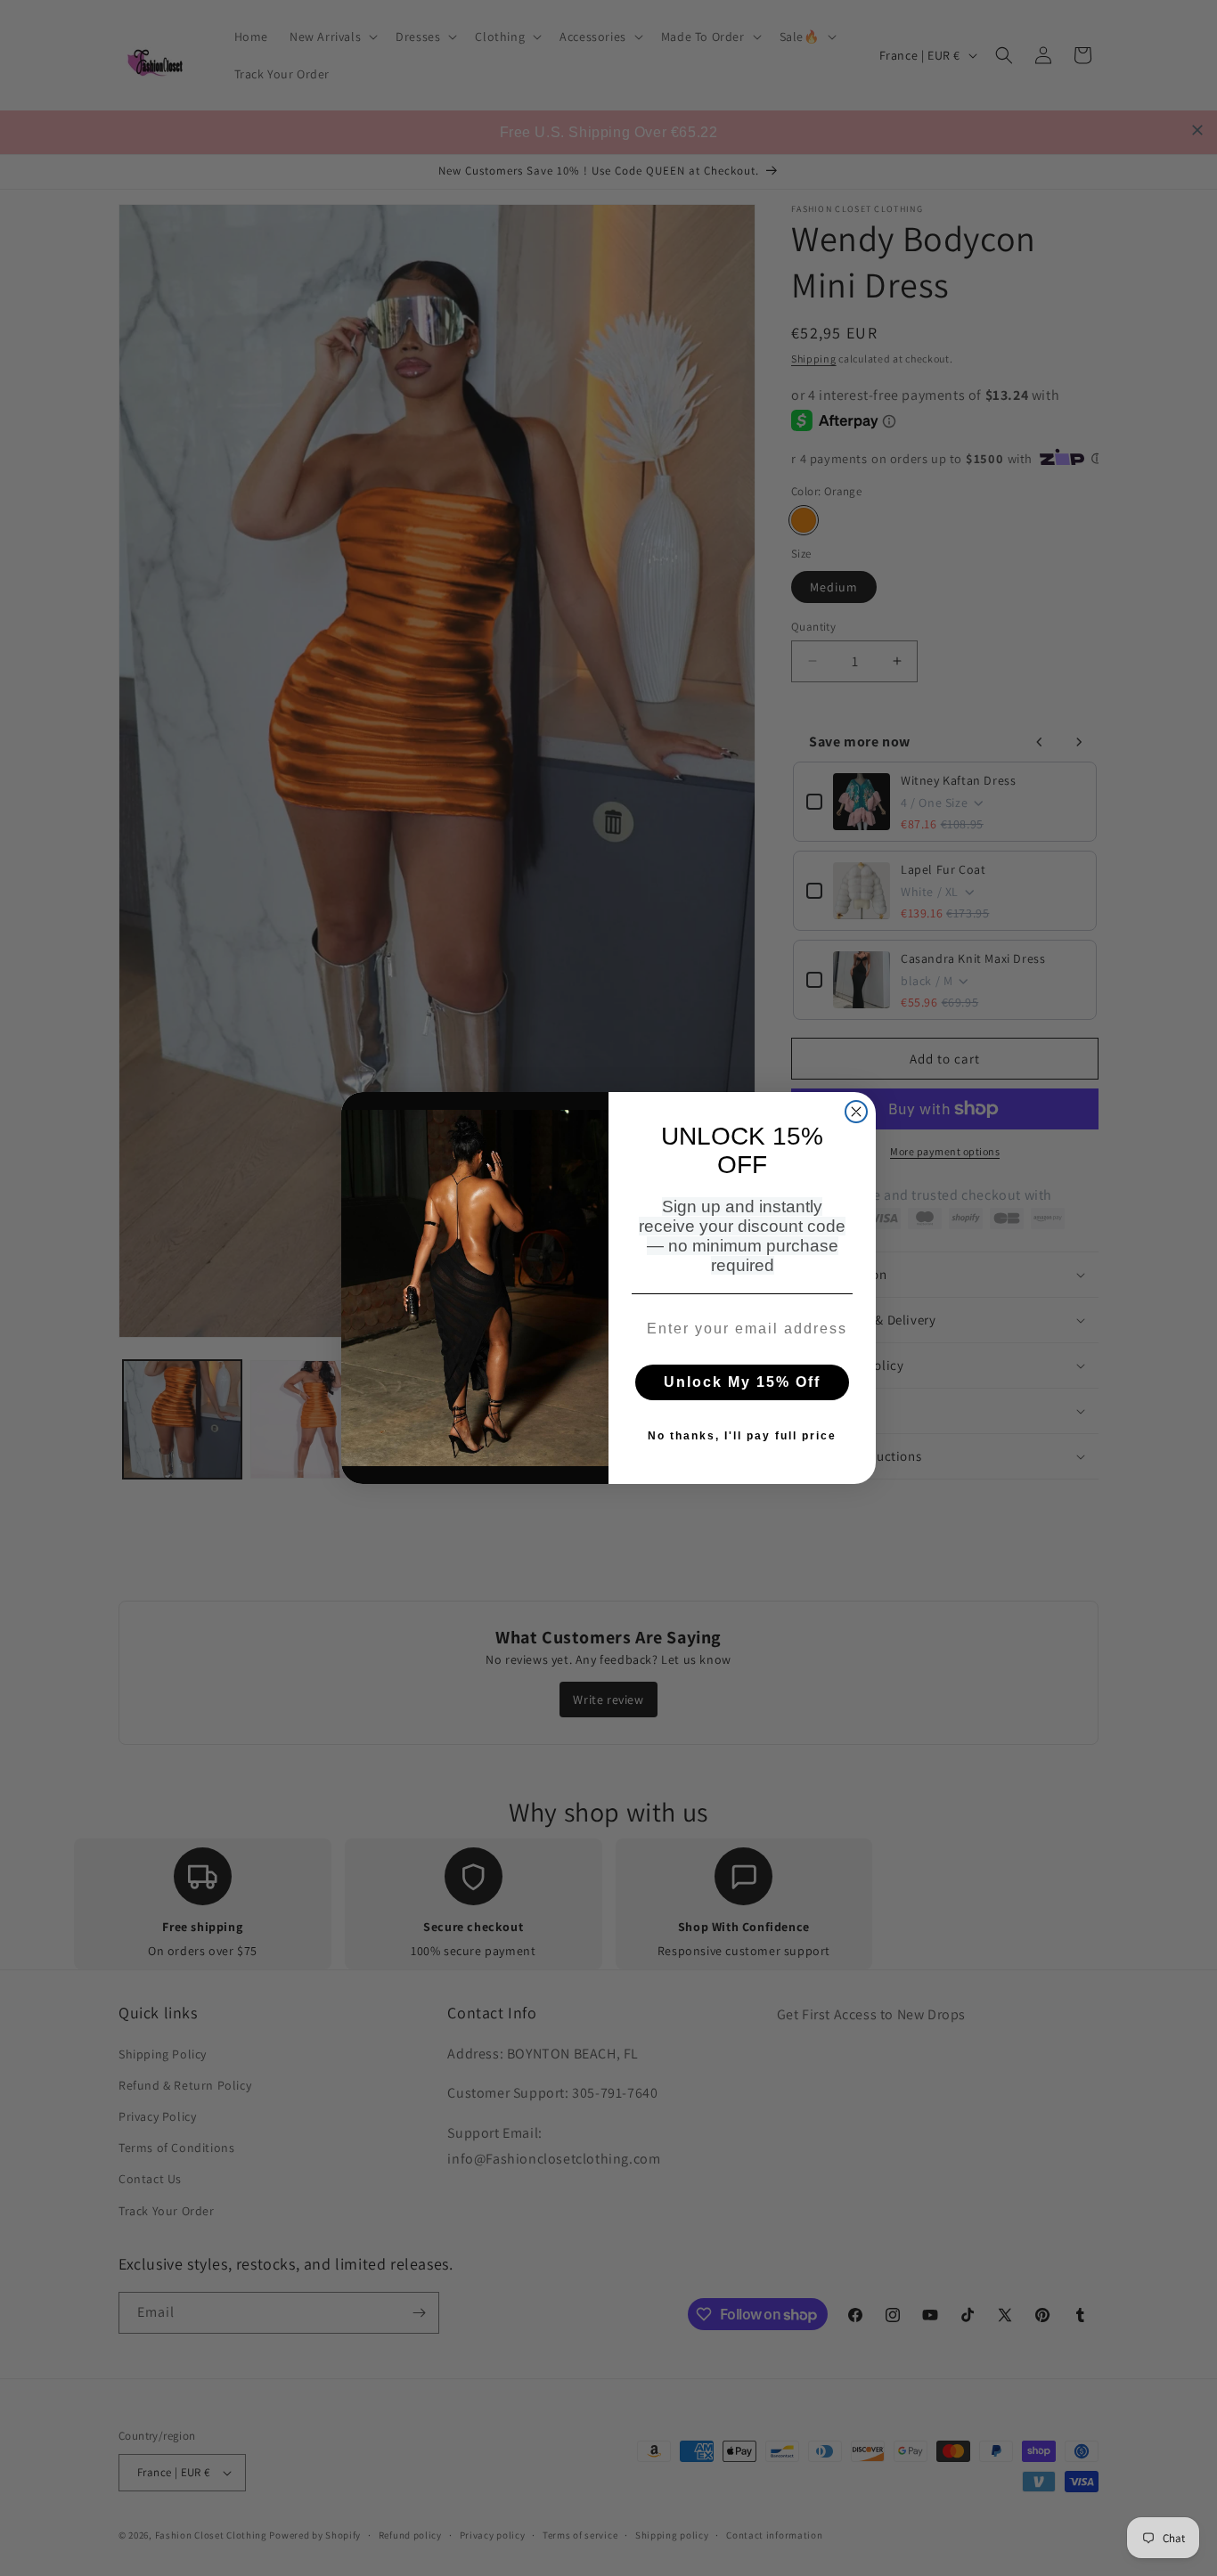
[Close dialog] (856, 1112)
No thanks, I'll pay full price (742, 1436)
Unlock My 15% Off (742, 1382)
